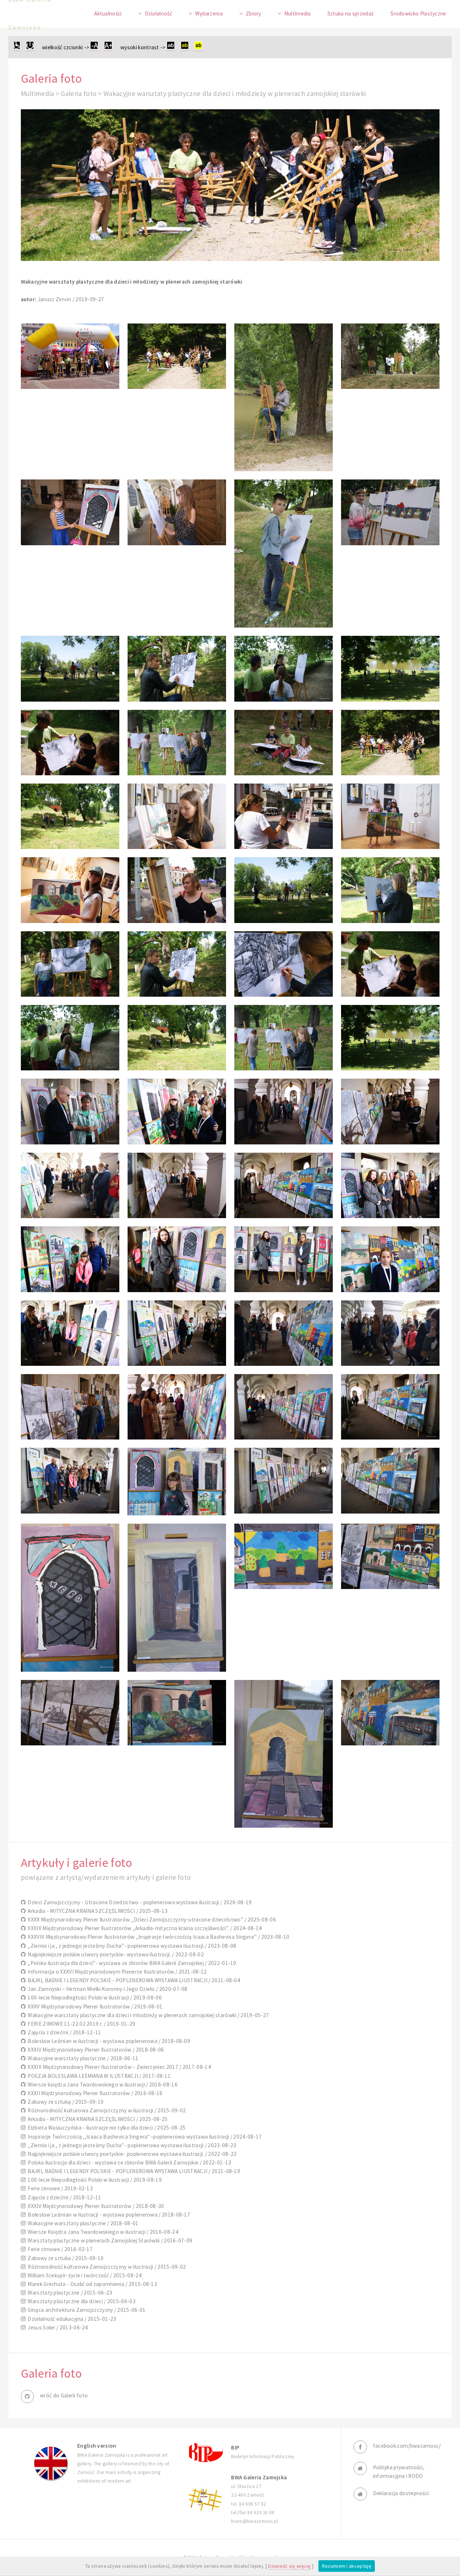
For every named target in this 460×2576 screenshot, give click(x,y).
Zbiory (254, 13)
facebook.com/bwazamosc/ (407, 2446)
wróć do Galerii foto (64, 2395)
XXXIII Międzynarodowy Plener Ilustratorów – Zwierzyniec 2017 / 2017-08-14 (118, 2067)
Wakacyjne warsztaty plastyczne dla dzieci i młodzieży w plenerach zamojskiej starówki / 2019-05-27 (147, 2015)
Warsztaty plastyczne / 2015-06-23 (69, 2293)
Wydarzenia (209, 13)
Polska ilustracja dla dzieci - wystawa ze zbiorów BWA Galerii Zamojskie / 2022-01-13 (128, 2162)
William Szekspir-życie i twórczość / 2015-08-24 (84, 2275)
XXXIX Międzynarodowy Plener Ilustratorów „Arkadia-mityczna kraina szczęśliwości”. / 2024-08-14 (144, 1928)
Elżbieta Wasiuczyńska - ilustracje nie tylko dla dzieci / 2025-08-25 (105, 2128)
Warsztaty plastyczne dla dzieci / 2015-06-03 (80, 2301)
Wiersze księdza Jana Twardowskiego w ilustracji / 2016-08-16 (102, 2084)
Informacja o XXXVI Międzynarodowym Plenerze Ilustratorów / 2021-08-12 (116, 1972)
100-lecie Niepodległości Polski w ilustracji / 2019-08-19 (94, 2180)
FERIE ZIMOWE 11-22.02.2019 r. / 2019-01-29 (80, 2024)
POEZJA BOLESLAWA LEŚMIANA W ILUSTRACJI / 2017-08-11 (98, 2076)
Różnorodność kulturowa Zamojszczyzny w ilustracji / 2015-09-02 (106, 2110)
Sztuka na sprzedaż (351, 13)
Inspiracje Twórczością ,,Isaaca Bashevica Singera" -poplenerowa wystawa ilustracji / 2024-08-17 (144, 2137)
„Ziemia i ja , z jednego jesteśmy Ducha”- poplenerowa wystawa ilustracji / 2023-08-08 (131, 1946)
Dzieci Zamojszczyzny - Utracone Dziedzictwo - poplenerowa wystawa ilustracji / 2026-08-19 (139, 1902)
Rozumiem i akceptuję (347, 2566)
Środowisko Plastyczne (418, 13)
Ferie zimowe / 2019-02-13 (59, 2188)
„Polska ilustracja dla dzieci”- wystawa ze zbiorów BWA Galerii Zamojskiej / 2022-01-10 (131, 1963)
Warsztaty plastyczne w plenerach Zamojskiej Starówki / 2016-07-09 (109, 2240)
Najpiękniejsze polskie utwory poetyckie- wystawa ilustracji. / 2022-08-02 (115, 1954)
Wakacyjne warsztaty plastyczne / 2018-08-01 (82, 2223)
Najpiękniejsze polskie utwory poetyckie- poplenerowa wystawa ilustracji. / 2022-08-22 (131, 2154)
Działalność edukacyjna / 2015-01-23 (71, 2319)
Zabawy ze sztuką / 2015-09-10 (65, 2102)
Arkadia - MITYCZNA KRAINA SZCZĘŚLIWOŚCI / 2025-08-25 (97, 2119)
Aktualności (108, 13)
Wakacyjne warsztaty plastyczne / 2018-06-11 (82, 2058)
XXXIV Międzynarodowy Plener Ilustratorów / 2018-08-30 (95, 2206)
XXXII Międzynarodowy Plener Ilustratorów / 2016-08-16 (94, 2093)
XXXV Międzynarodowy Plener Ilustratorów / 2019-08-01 (94, 2006)
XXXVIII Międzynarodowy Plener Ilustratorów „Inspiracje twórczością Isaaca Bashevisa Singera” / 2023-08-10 (158, 1937)
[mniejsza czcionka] (94, 47)
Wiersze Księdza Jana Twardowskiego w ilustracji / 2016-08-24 (102, 2232)
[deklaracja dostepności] (17, 47)
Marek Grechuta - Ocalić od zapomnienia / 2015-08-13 (91, 2284)
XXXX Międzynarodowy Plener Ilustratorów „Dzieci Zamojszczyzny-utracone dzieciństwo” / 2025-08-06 (151, 1920)
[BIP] (205, 2452)
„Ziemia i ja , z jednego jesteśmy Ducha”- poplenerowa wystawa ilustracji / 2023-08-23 (131, 2145)
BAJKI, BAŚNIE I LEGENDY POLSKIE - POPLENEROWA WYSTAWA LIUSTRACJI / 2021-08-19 (133, 2171)
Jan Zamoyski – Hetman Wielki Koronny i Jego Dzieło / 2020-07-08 (107, 1989)
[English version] (51, 2463)
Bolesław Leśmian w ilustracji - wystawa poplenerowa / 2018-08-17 (108, 2215)
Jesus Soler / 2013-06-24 (57, 2327)
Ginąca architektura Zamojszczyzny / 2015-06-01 (86, 2310)
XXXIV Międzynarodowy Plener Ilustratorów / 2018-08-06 (95, 2050)
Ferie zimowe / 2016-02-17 (59, 2249)
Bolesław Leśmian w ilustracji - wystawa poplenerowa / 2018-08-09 (108, 2041)
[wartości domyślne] (30, 47)
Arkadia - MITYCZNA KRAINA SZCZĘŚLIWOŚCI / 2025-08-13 (97, 1911)
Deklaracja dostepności (401, 2493)
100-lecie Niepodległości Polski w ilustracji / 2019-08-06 (94, 1998)
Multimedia (298, 13)
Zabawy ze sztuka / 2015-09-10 (65, 2258)
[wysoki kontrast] (171, 47)
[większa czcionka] (108, 47)
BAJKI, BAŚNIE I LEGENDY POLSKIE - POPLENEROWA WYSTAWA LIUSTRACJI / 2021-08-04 (133, 1980)
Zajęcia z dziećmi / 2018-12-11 (63, 2032)
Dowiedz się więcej (289, 2566)
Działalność (158, 13)
